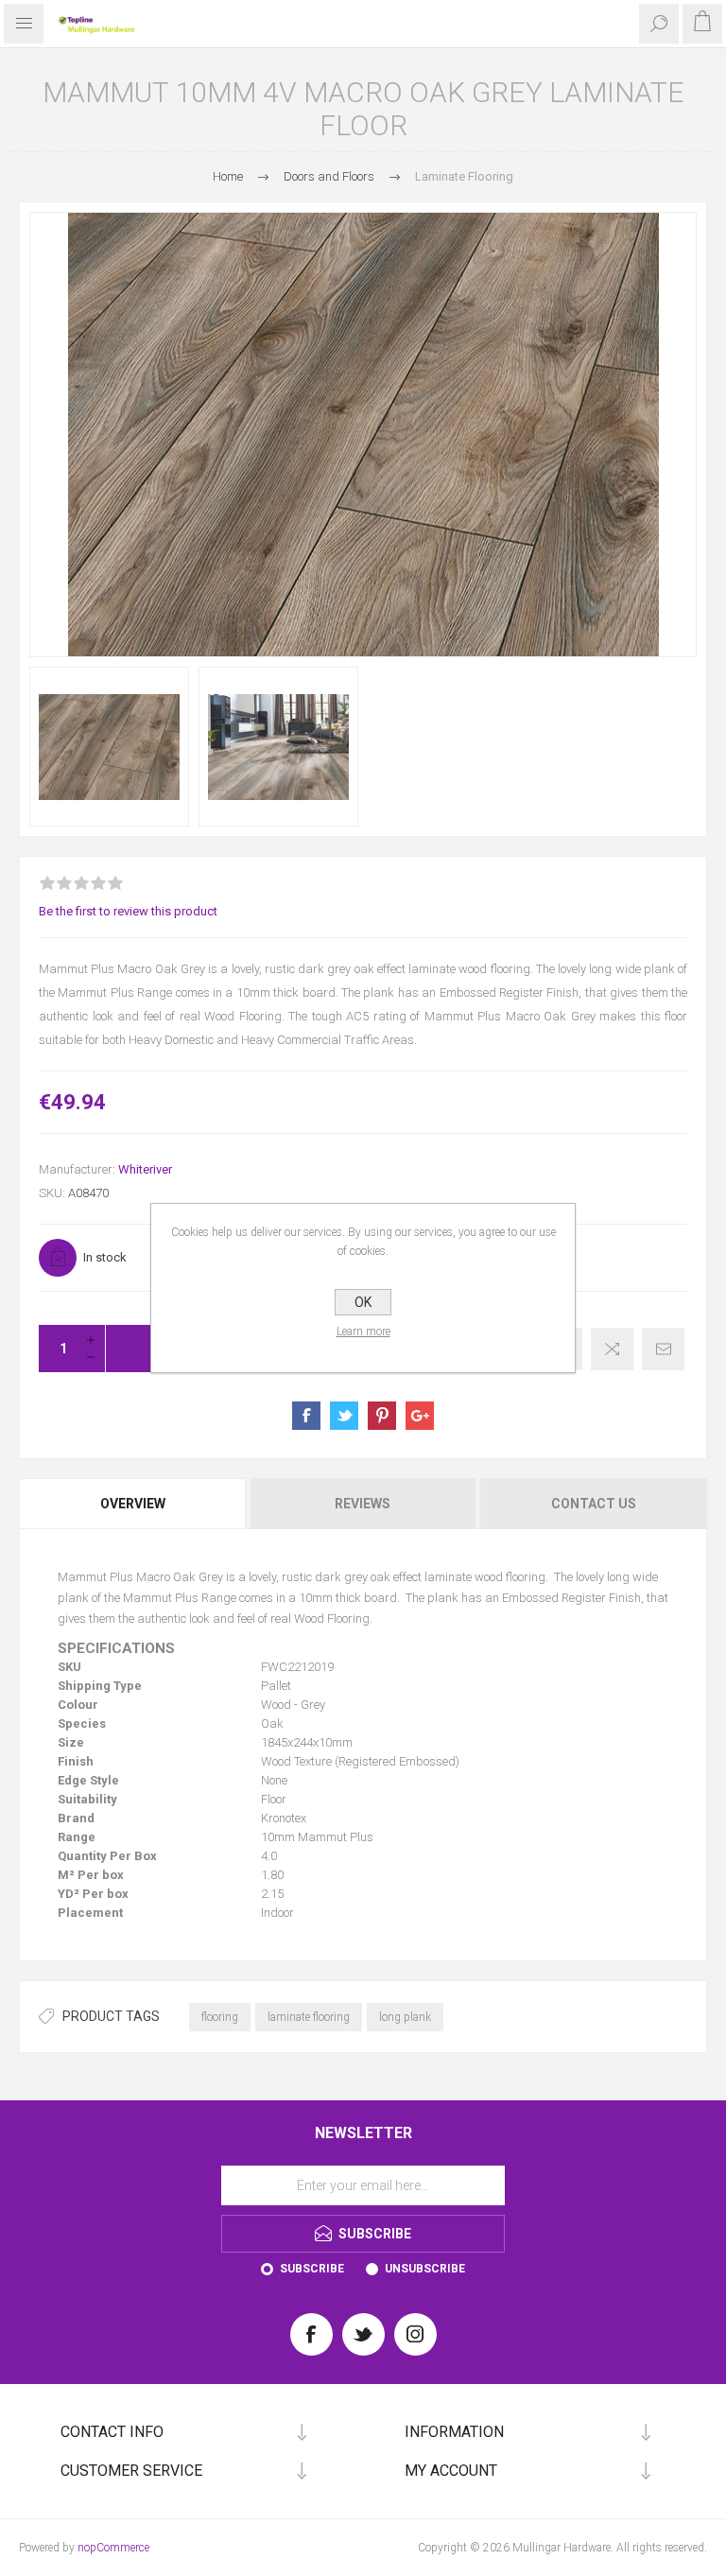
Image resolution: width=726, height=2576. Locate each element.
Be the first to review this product (128, 911)
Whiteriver (145, 1169)
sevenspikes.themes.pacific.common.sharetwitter (344, 1416)
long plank (405, 2017)
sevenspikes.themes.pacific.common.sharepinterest (382, 1416)
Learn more (363, 1332)
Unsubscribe (425, 2269)
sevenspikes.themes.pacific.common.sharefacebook (306, 1416)
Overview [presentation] (133, 1504)
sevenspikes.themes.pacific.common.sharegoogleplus (420, 1416)
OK (363, 1302)
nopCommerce (113, 2548)
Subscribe (312, 2269)
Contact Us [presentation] (594, 1504)
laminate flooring (309, 2017)
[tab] (134, 1504)
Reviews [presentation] (363, 1504)
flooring (220, 2017)
